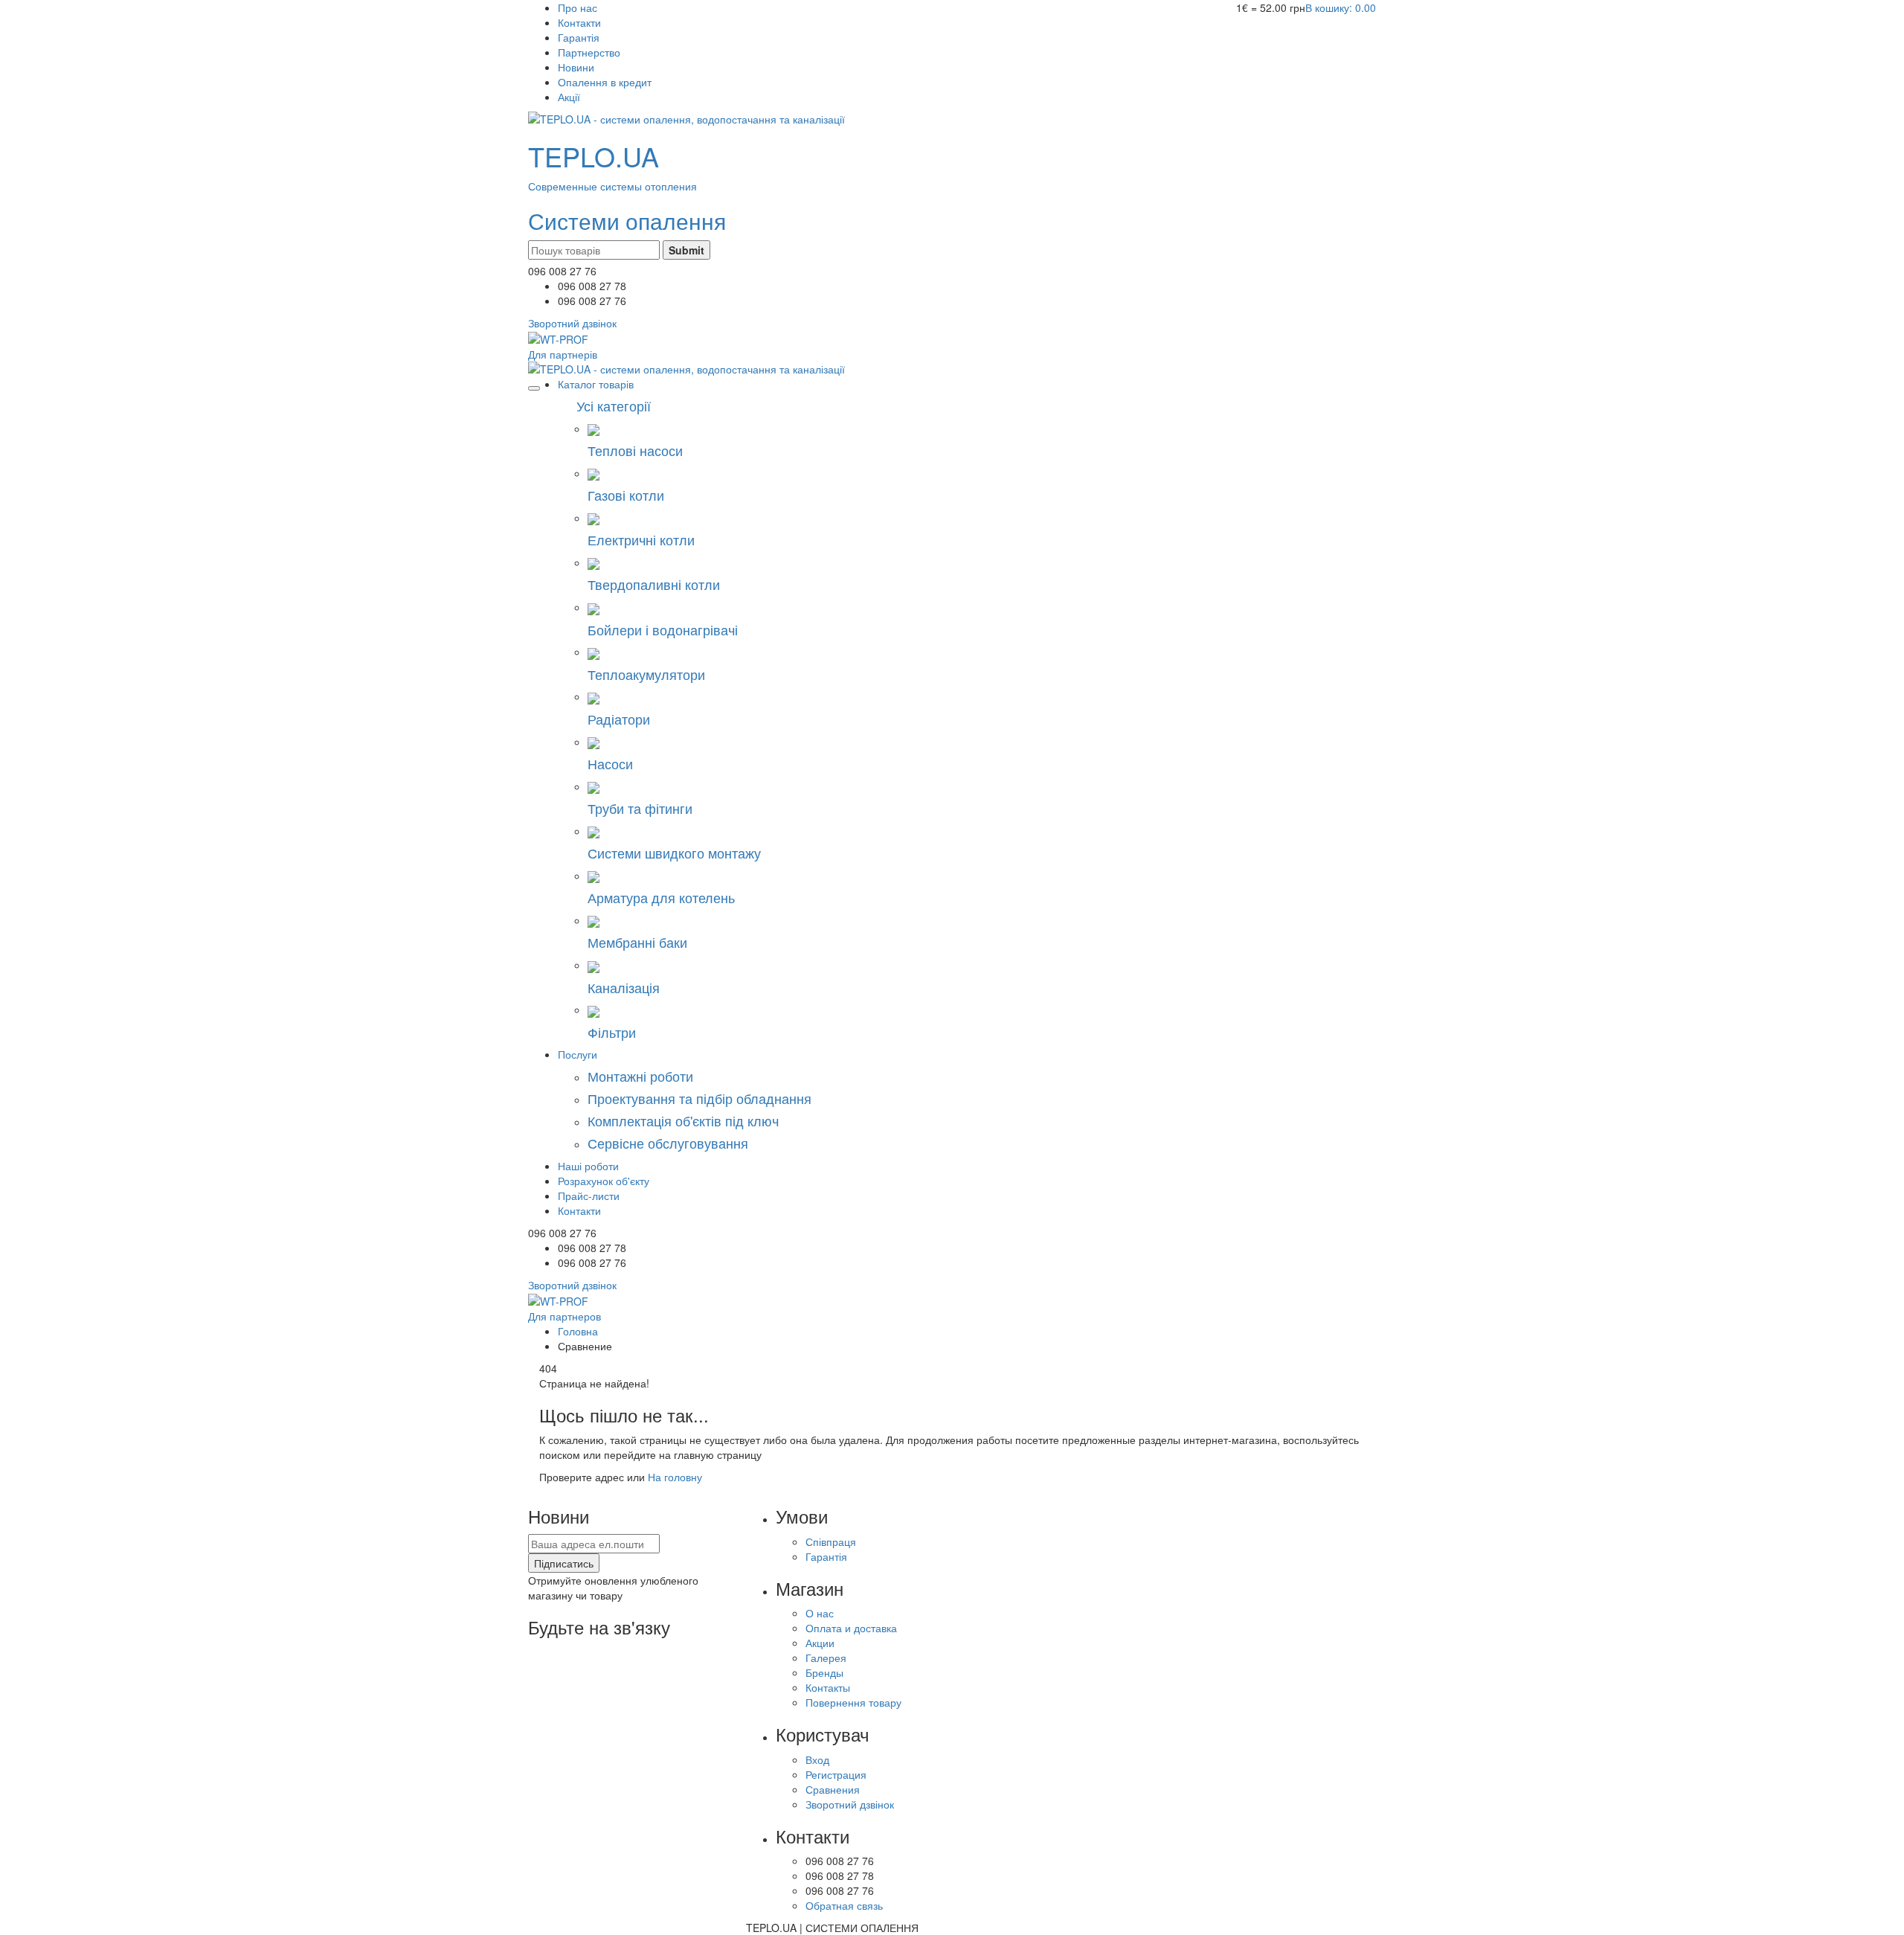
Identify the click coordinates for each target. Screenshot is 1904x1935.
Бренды (824, 1672)
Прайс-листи (589, 1196)
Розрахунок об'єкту (604, 1181)
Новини (576, 67)
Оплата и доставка (851, 1628)
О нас (820, 1613)
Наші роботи (588, 1166)
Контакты (828, 1687)
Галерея (826, 1658)
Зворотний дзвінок (850, 1804)
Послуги (578, 1054)
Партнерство (589, 52)
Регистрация (836, 1774)
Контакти (579, 22)
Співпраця (831, 1541)
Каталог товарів (596, 384)
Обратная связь (844, 1905)
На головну (675, 1477)
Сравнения (833, 1789)
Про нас (578, 7)
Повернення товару (853, 1702)
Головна (578, 1331)
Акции (820, 1643)
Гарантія (579, 37)
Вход (817, 1759)
